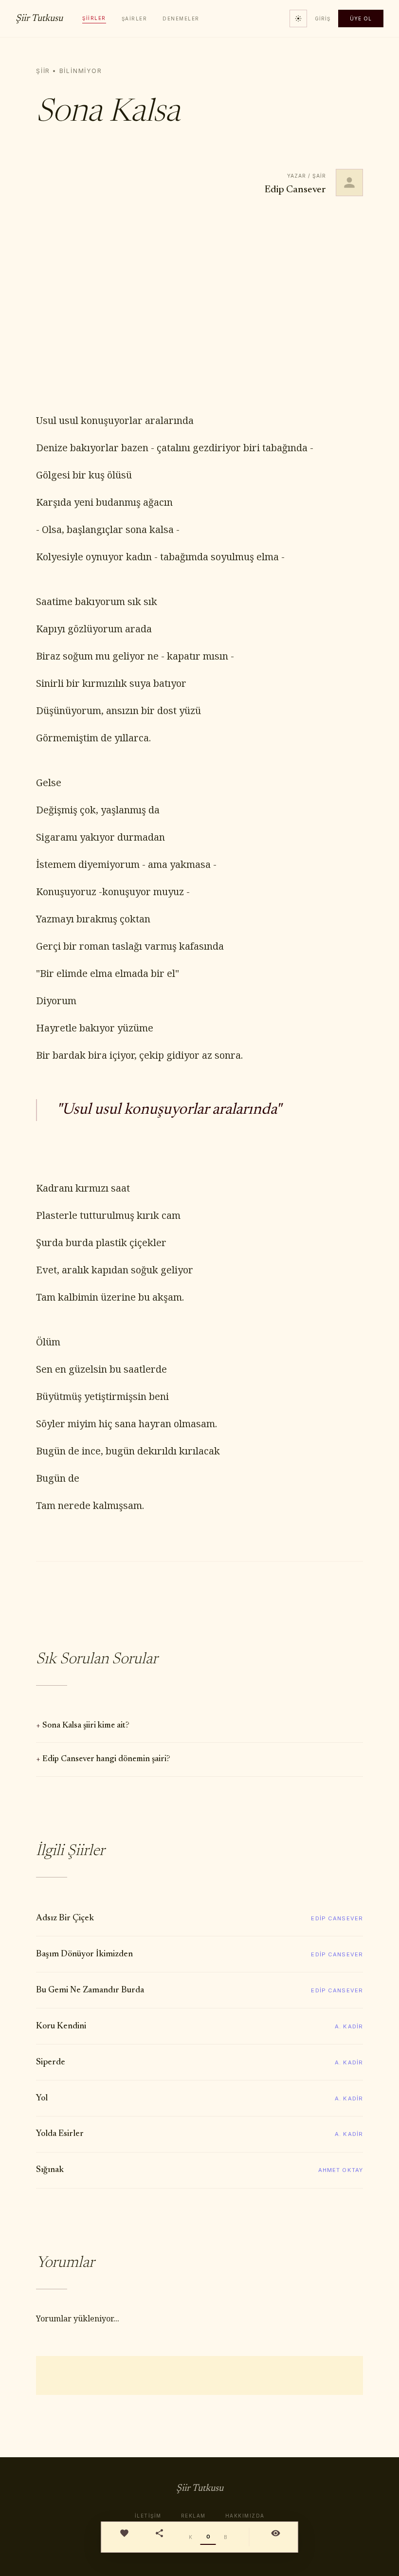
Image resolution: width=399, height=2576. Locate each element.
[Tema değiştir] (298, 18)
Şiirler (94, 18)
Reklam (193, 2516)
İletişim (148, 2516)
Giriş (323, 18)
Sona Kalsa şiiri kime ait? (86, 1726)
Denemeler (181, 18)
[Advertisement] (199, 305)
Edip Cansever (295, 190)
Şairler (135, 18)
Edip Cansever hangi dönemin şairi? (106, 1759)
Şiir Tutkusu (39, 18)
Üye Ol (361, 18)
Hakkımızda (245, 2516)
